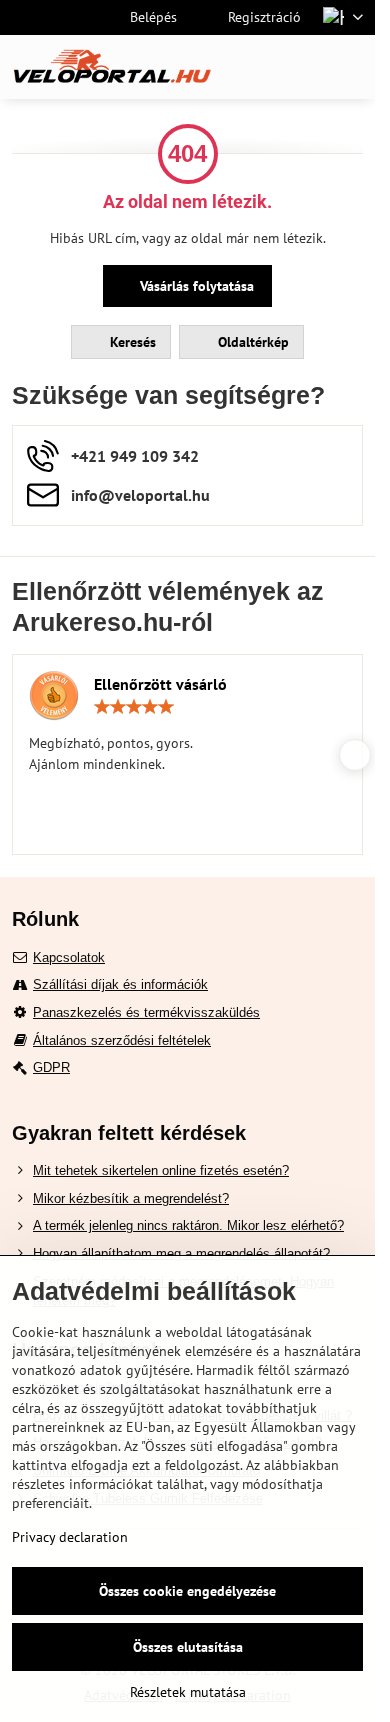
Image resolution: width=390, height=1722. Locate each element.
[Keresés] (255, 67)
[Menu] (351, 67)
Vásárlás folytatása (195, 286)
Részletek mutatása (188, 1692)
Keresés (131, 342)
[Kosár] (303, 67)
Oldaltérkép (251, 342)
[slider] (134, 707)
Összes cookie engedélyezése (187, 1591)
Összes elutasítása (188, 1647)
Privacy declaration (70, 1537)
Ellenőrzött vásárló (160, 684)
